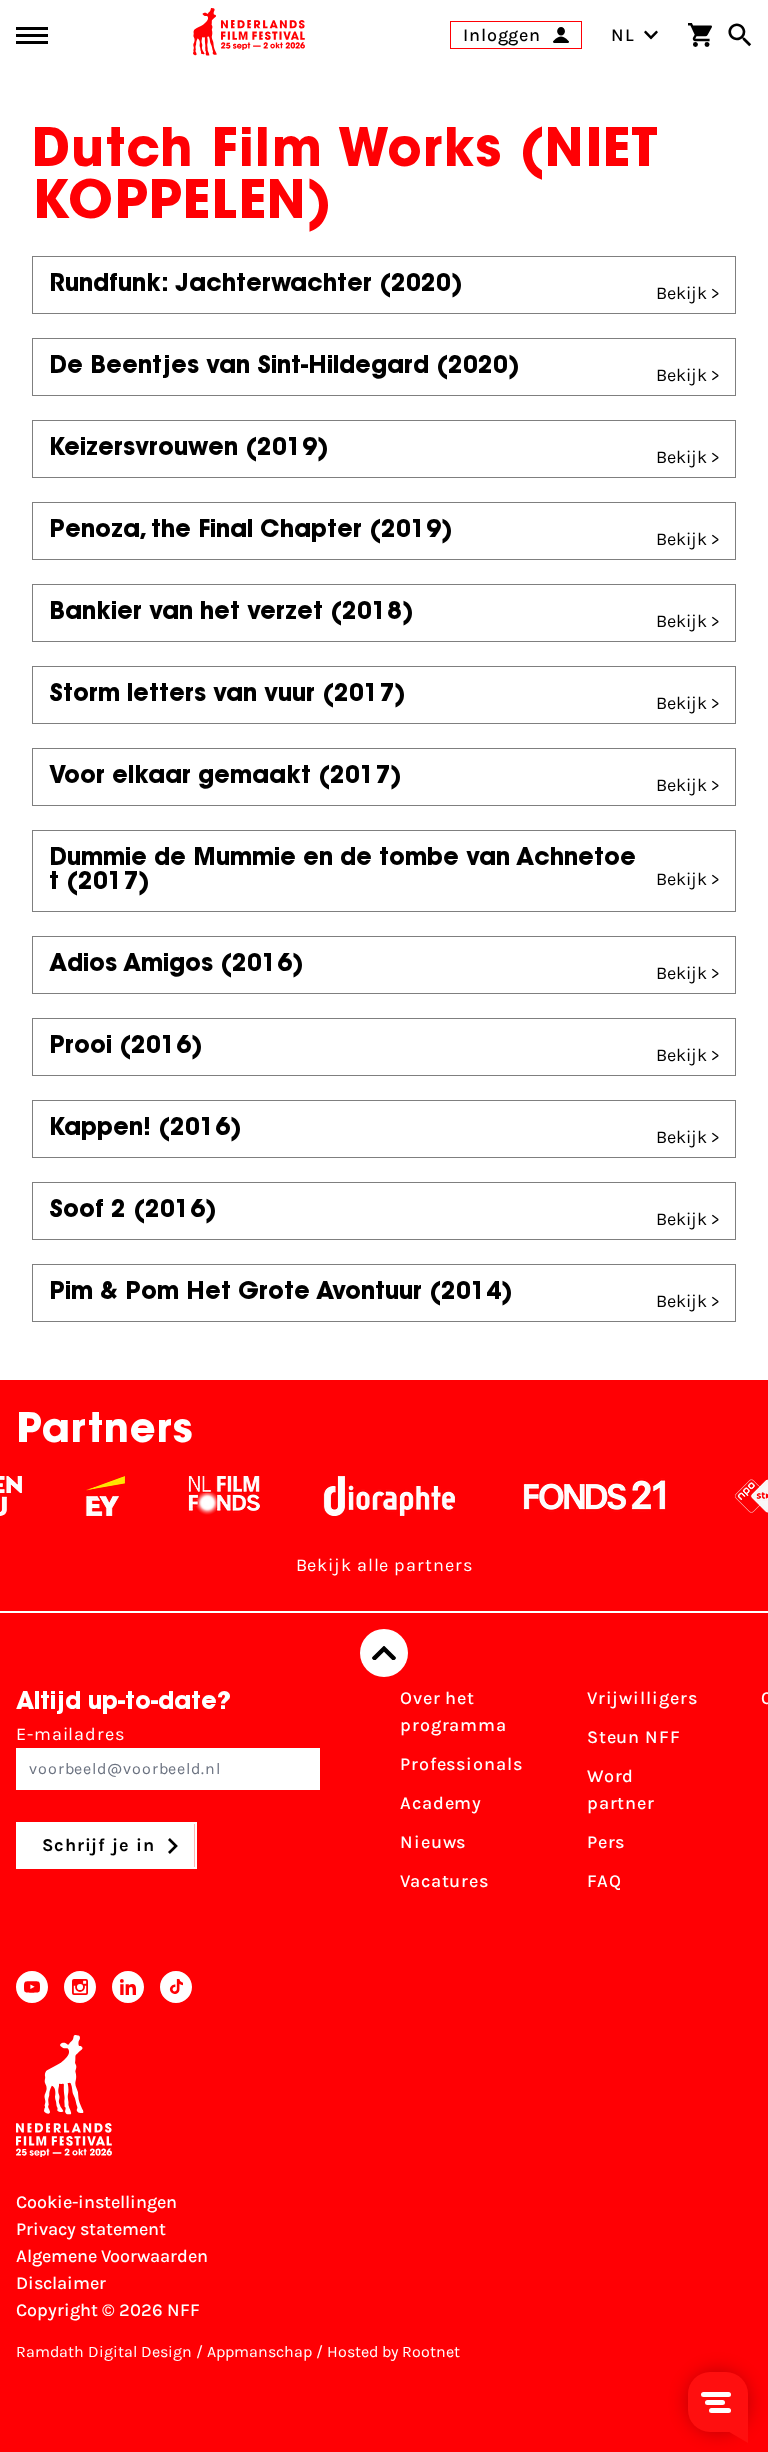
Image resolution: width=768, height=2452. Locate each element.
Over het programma (453, 1711)
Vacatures (444, 1881)
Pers (606, 1842)
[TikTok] (176, 1987)
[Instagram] (80, 1987)
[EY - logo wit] (92, 1496)
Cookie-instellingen (96, 2202)
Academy (441, 1803)
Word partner (621, 1789)
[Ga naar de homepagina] (249, 35)
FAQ (604, 1881)
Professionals (461, 1764)
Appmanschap (259, 2351)
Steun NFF (634, 1737)
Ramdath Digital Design (104, 2351)
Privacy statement (91, 2229)
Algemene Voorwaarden (112, 2256)
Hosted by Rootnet (393, 2351)
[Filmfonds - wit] (211, 1496)
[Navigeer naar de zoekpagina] (740, 35)
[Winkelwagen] (700, 35)
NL (623, 35)
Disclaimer (61, 2283)
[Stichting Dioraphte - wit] (376, 1496)
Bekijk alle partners (384, 1565)
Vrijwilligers (642, 1698)
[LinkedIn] (128, 1987)
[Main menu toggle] (32, 35)
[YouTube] (32, 1987)
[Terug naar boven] (384, 1653)
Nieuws (433, 1842)
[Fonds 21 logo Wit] (582, 1496)
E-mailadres (70, 1734)
